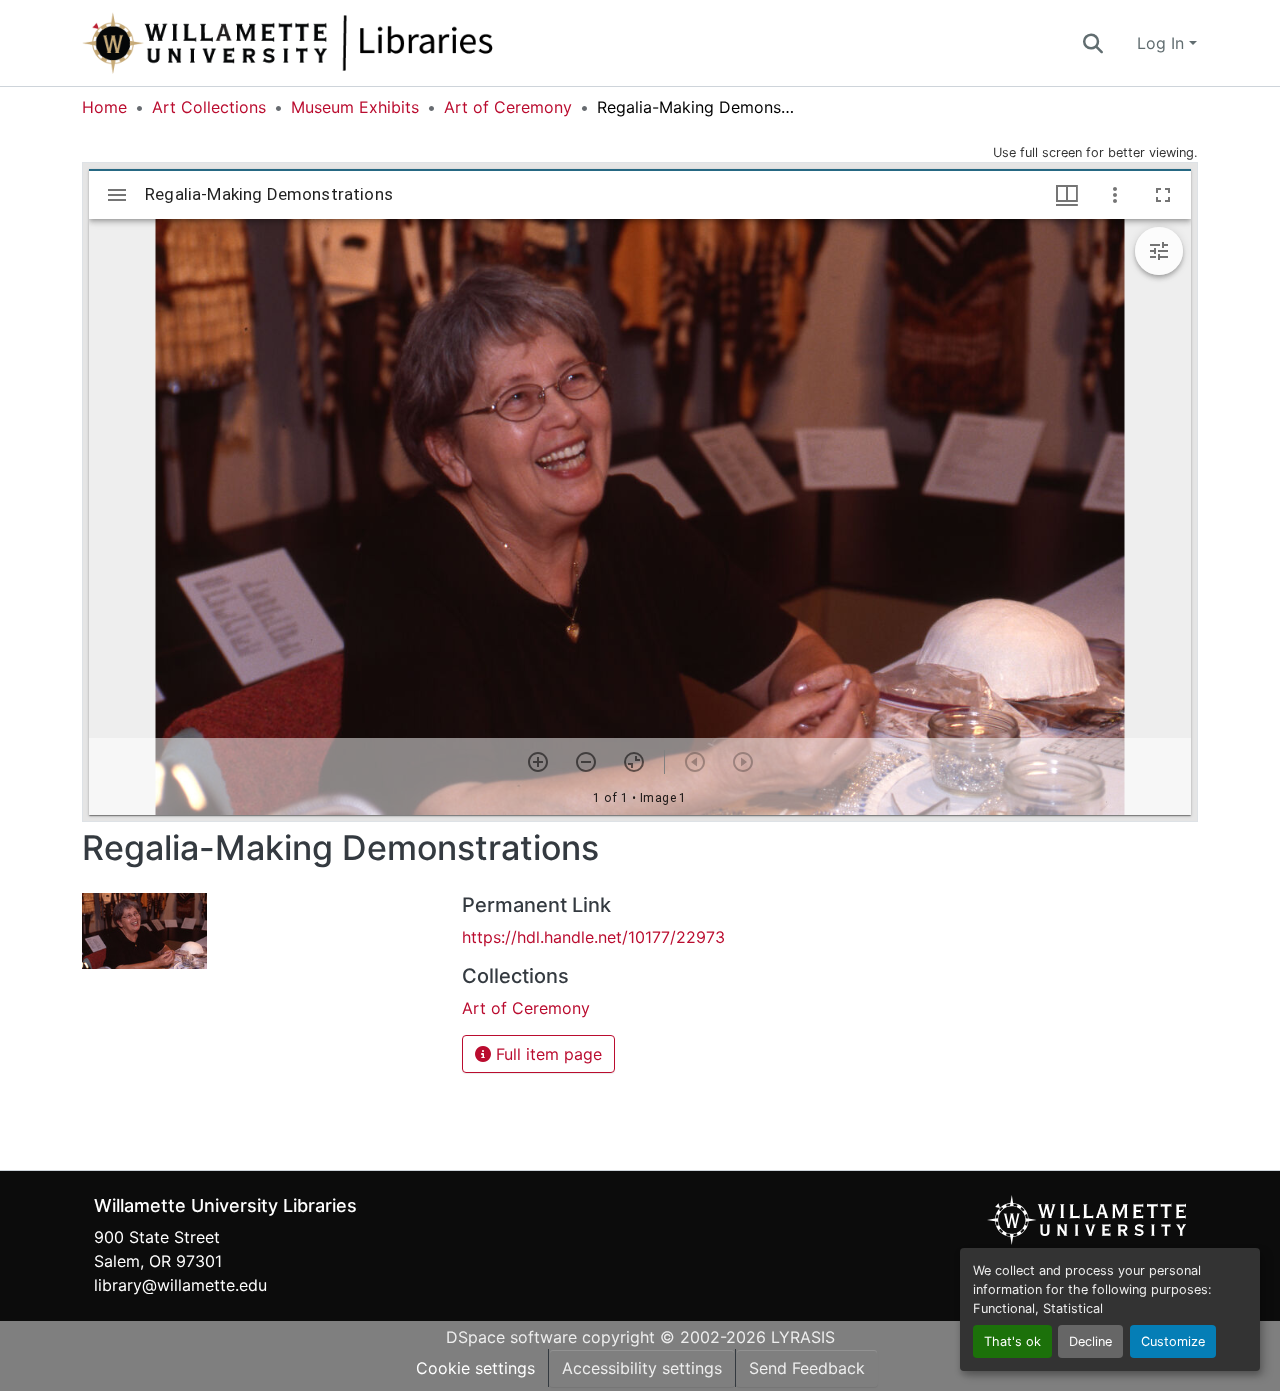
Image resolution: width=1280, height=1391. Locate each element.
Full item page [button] (546, 1054)
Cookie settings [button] (475, 1368)
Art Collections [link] (209, 107)
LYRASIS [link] (803, 1337)
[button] (354, 43)
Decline (1090, 1341)
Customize (1173, 1341)
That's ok (1012, 1341)
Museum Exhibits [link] (355, 107)
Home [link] (104, 107)
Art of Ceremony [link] (508, 107)
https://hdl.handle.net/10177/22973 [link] (593, 937)
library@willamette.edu (180, 1285)
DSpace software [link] (511, 1337)
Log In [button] (1163, 43)
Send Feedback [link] (807, 1368)
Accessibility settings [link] (642, 1368)
